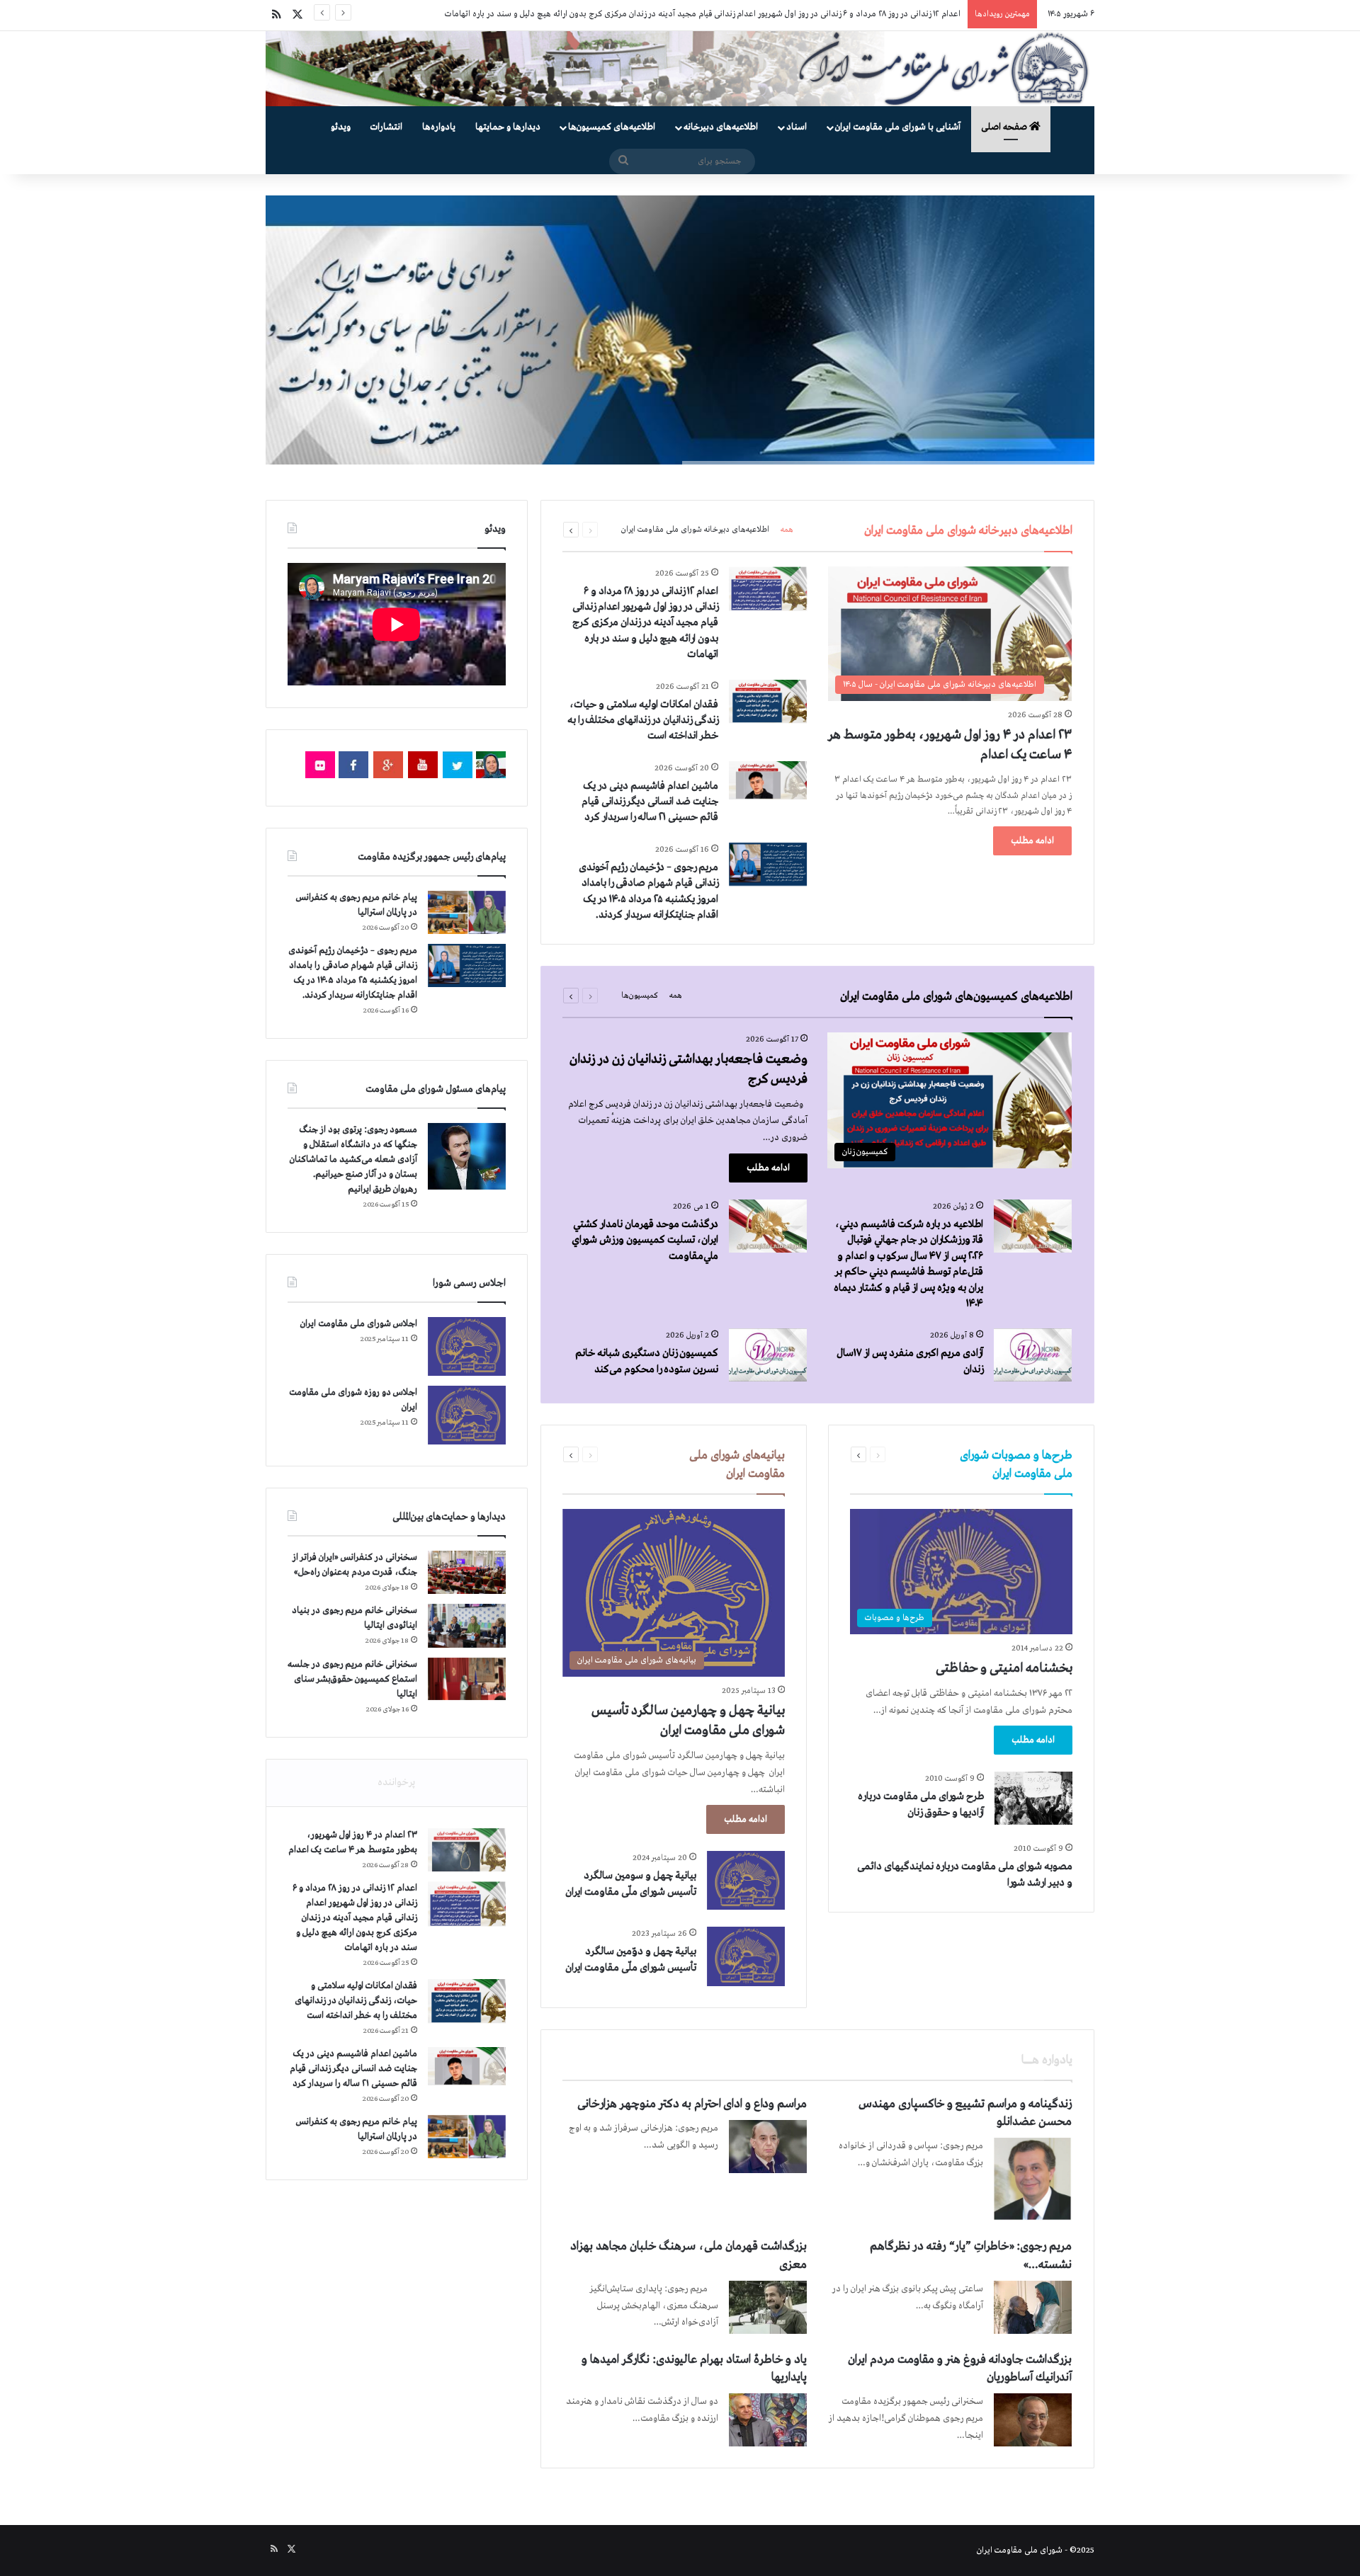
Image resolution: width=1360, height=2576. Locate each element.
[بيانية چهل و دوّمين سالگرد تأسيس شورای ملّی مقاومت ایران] (746, 1956)
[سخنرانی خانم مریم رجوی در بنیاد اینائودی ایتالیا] (467, 1626)
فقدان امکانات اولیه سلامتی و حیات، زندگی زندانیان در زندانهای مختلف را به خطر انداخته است (802, 14)
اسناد (797, 127)
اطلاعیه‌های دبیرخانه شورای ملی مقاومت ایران (695, 530)
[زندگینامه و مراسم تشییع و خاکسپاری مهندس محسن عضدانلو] (1033, 2179)
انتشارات (386, 127)
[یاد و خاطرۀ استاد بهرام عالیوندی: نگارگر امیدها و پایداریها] (768, 2420)
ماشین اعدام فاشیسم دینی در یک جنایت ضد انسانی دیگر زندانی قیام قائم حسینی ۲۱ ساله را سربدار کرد (650, 802)
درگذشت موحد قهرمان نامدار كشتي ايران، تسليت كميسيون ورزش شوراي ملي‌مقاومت (645, 1240)
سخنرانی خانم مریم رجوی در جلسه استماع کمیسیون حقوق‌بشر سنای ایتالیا (352, 1679)
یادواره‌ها (439, 127)
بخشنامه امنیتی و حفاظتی (1004, 1668)
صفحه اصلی (1005, 127)
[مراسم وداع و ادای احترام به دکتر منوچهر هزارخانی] (768, 2147)
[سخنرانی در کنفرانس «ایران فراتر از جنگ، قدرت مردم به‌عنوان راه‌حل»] (467, 1572)
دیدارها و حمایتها (508, 127)
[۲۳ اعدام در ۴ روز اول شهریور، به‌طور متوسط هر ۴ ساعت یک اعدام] (467, 1850)
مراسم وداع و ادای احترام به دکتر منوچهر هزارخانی (692, 2104)
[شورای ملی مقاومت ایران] (680, 69)
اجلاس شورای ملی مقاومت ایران (359, 1324)
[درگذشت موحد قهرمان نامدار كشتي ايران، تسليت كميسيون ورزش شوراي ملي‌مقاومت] (768, 1226)
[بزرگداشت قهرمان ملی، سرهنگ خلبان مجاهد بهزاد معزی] (768, 2307)
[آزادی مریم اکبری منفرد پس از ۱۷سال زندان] (1033, 1355)
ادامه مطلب (1032, 841)
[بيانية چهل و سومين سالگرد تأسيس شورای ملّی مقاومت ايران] (746, 1880)
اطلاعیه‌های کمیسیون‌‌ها (612, 127)
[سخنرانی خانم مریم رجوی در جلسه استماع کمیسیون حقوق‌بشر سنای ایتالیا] (467, 1679)
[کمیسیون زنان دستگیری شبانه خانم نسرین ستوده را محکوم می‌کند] (768, 1355)
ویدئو (341, 127)
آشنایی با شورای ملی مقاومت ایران (898, 127)
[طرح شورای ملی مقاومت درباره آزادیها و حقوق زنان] (1033, 1798)
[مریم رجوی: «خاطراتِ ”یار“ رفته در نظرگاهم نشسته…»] (1033, 2307)
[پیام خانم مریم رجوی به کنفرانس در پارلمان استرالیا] (467, 912)
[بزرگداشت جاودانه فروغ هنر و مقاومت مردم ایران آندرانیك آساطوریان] (1033, 2420)
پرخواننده (396, 1782)
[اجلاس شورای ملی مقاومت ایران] (467, 1346)
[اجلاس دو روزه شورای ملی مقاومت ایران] (467, 1415)
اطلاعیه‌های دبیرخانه (721, 127)
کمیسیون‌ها (640, 996)
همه (787, 530)
